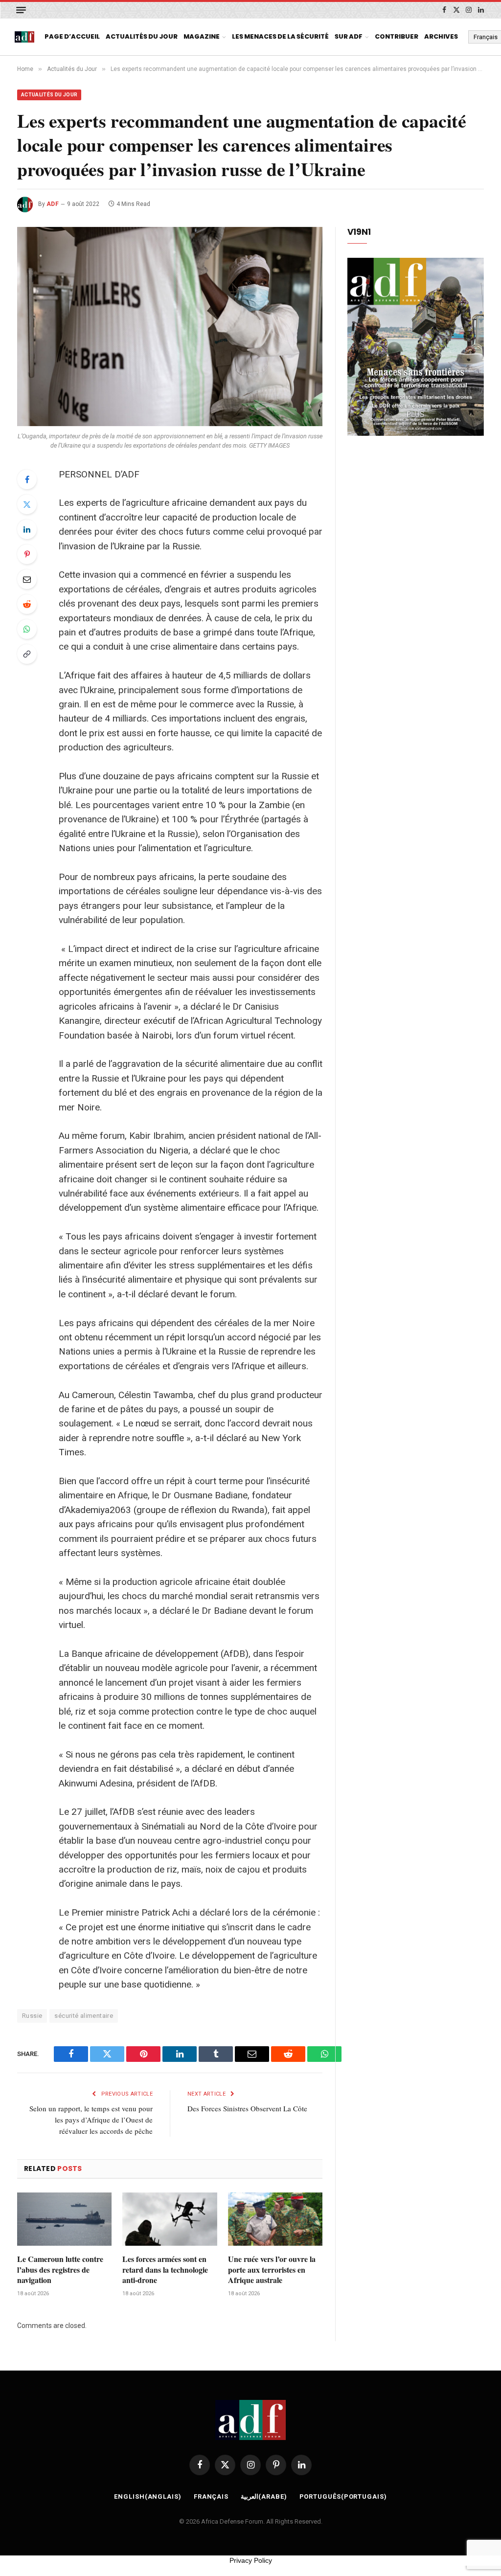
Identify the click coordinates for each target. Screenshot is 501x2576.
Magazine (202, 36)
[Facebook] (27, 479)
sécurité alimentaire (84, 2016)
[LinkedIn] (27, 529)
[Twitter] (27, 504)
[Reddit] (27, 604)
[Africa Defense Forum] (24, 37)
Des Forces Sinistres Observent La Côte (247, 2108)
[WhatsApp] (27, 629)
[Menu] (21, 10)
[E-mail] (27, 579)
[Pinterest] (27, 554)
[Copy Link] (27, 654)
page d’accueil (72, 36)
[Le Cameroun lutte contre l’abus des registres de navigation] (64, 2219)
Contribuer (397, 36)
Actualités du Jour (142, 36)
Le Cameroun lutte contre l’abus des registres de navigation (60, 2270)
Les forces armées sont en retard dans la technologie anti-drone (165, 2270)
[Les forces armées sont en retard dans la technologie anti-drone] (170, 2219)
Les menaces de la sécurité (280, 36)
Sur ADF (349, 36)
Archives (441, 36)
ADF (53, 204)
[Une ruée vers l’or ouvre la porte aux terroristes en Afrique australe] (275, 2219)
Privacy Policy (251, 2560)
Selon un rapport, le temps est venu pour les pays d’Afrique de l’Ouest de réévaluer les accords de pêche (91, 2120)
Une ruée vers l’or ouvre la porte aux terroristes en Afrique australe (272, 2270)
